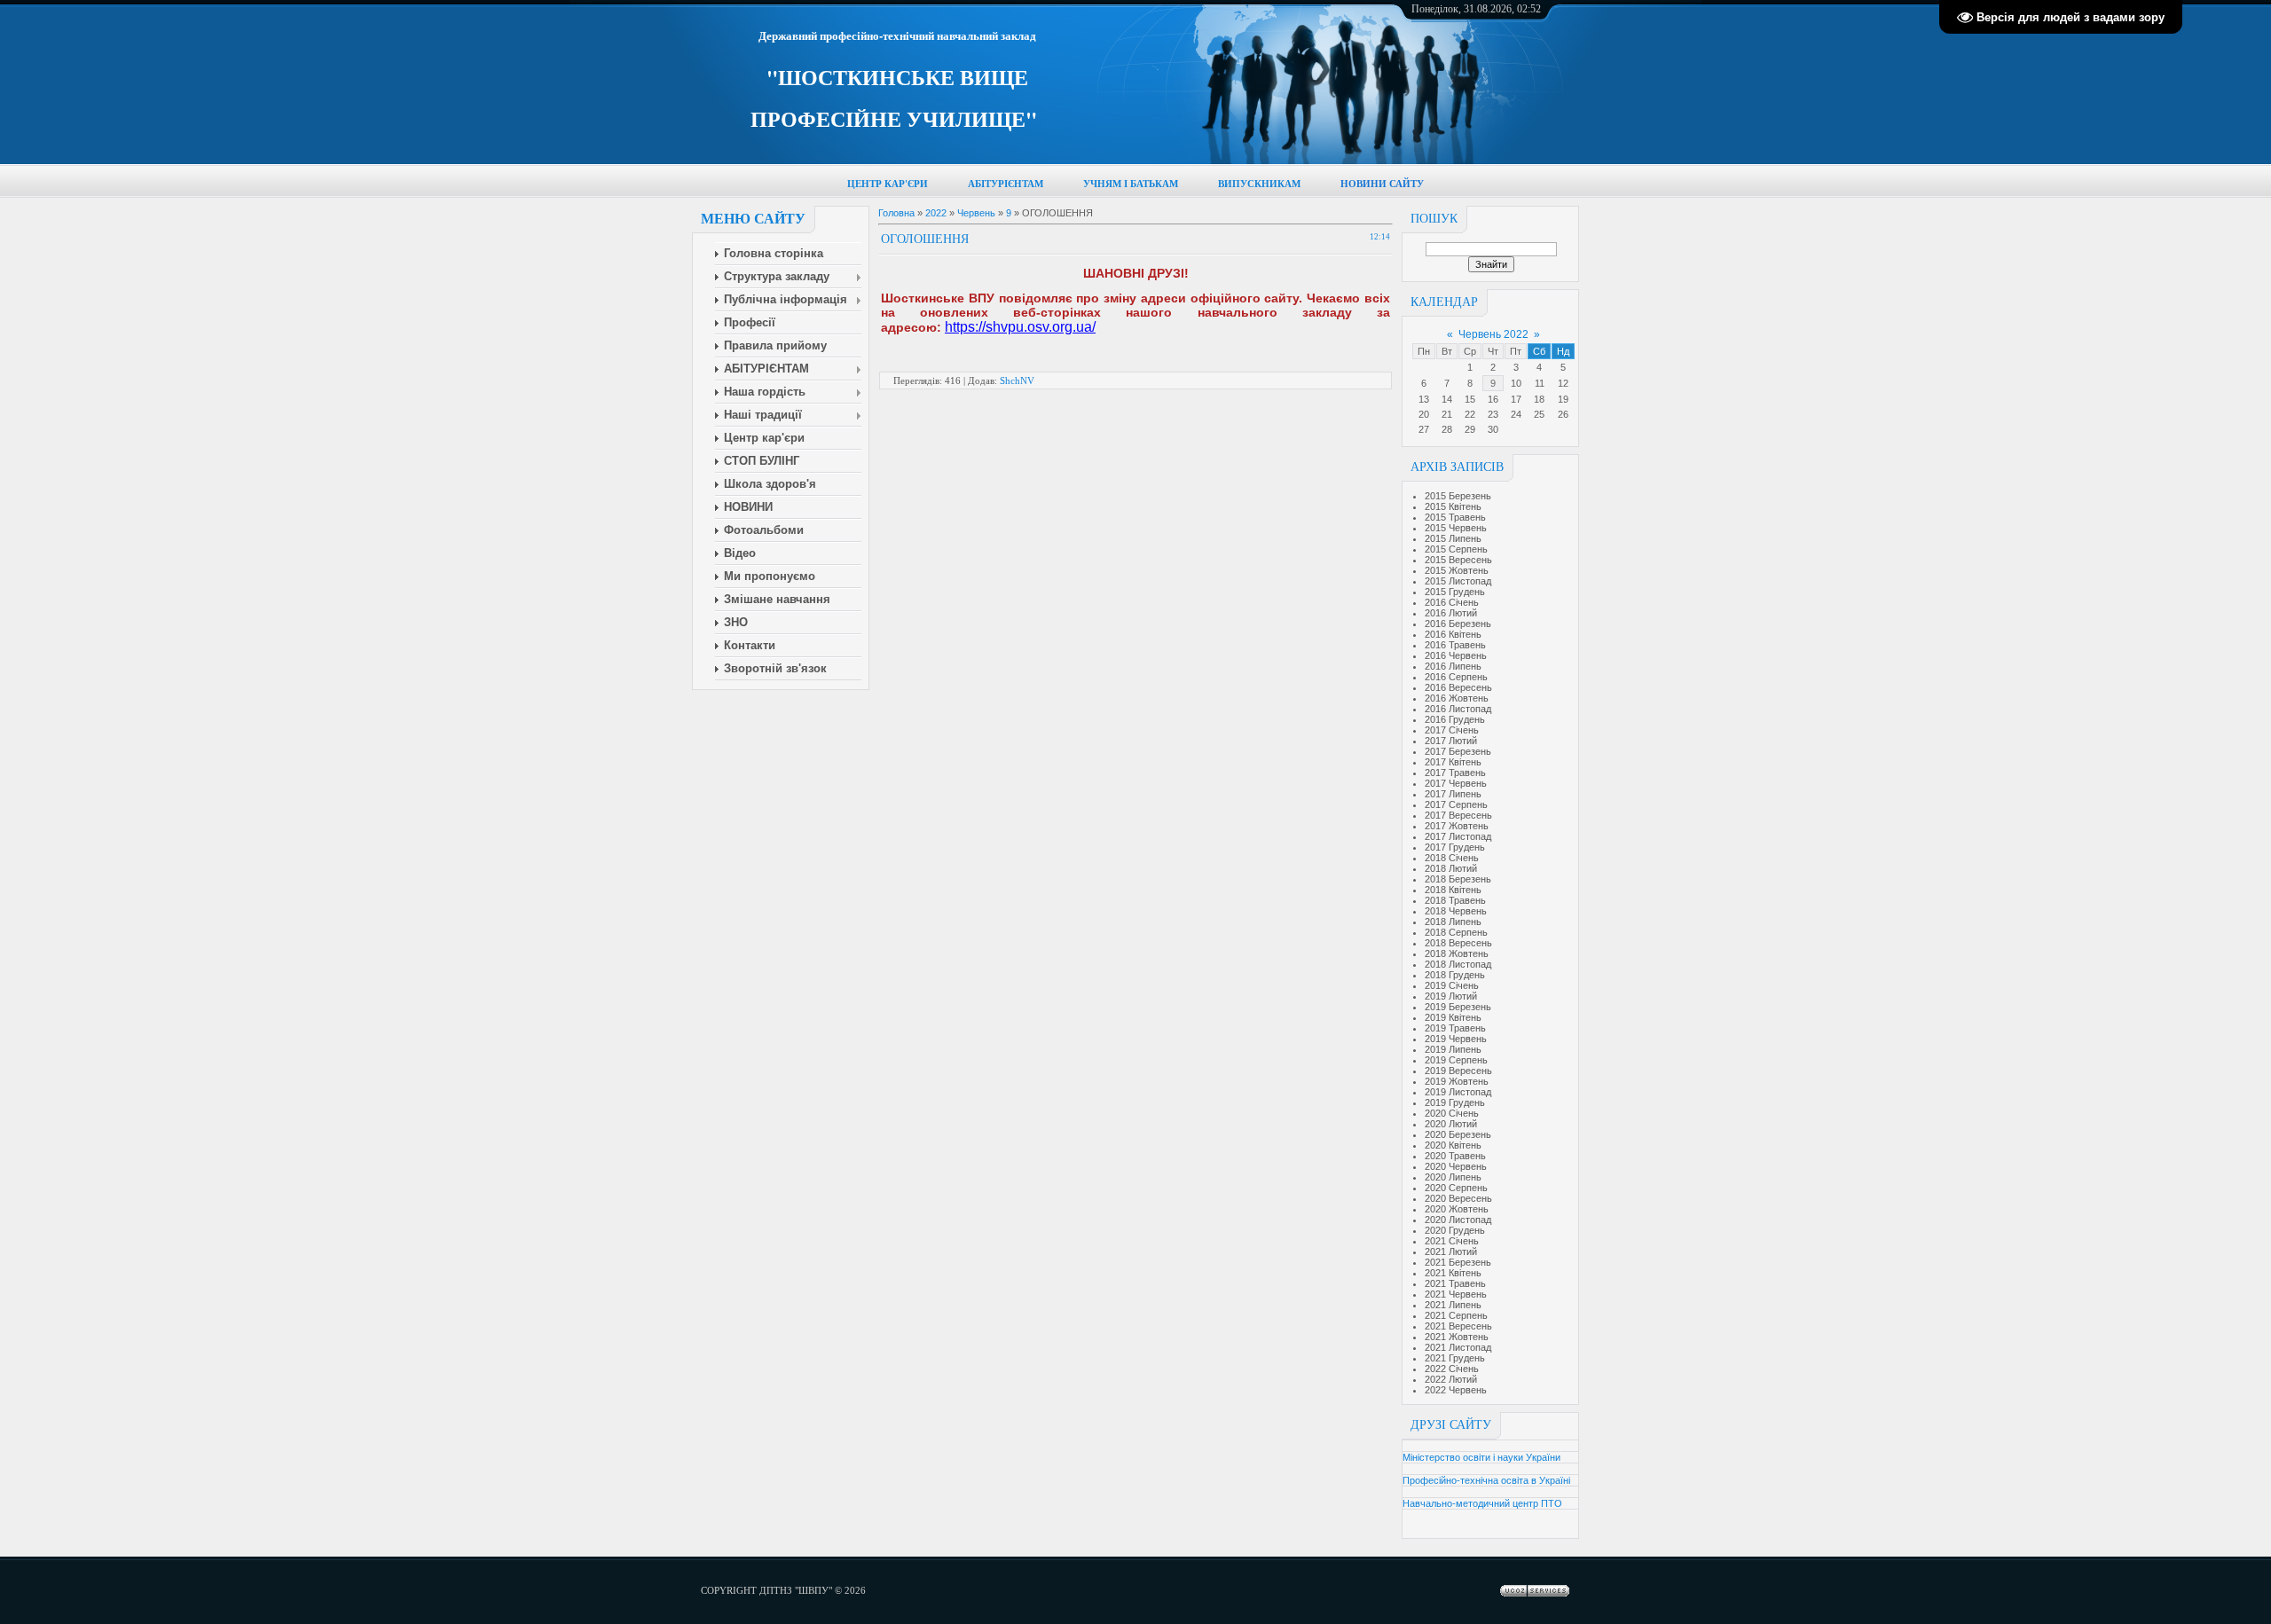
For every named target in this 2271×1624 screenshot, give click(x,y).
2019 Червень (1456, 1039)
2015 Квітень (1453, 506)
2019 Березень (1458, 1007)
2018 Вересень (1458, 943)
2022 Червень (1456, 1390)
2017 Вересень (1458, 815)
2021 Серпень (1456, 1315)
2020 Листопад (1458, 1220)
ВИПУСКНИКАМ (1259, 184)
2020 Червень (1456, 1166)
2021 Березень (1458, 1262)
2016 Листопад (1458, 709)
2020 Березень (1458, 1134)
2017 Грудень (1455, 847)
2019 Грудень (1455, 1102)
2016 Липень (1453, 666)
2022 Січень (1452, 1369)
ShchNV (1017, 381)
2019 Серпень (1456, 1060)
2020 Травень (1455, 1156)
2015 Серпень (1456, 549)
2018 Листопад (1458, 964)
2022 (936, 213)
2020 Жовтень (1457, 1209)
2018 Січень (1452, 858)
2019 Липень (1453, 1049)
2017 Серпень (1456, 804)
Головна (896, 213)
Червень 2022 (1493, 334)
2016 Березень (1458, 624)
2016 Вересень (1458, 687)
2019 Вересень (1458, 1071)
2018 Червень (1456, 911)
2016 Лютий (1451, 613)
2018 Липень (1453, 922)
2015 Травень (1455, 517)
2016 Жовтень (1457, 698)
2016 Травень (1455, 645)
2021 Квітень (1453, 1273)
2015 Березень (1458, 496)
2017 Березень (1458, 751)
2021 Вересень (1458, 1326)
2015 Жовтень (1457, 570)
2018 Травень (1455, 900)
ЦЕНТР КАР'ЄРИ (888, 184)
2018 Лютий (1451, 868)
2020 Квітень (1453, 1145)
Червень (976, 213)
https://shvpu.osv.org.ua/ (1020, 327)
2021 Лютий (1451, 1251)
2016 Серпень (1456, 677)
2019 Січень (1452, 985)
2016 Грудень (1455, 719)
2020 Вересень (1458, 1198)
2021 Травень (1455, 1283)
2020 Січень (1452, 1113)
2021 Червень (1456, 1294)
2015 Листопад (1458, 581)
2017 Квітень (1453, 762)
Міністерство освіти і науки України (1481, 1457)
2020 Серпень (1456, 1188)
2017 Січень (1452, 730)
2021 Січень (1452, 1241)
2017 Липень (1453, 794)
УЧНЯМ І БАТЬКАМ (1131, 184)
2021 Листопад (1458, 1347)
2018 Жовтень (1457, 953)
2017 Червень (1456, 783)
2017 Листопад (1458, 836)
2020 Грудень (1455, 1230)
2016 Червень (1456, 655)
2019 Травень (1455, 1028)
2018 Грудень (1455, 975)
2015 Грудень (1455, 592)
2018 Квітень (1453, 890)
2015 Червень (1456, 528)
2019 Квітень (1453, 1017)
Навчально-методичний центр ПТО (1482, 1503)
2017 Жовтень (1457, 826)
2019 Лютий (1451, 996)
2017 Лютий (1451, 741)
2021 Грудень (1455, 1358)
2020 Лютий (1451, 1124)
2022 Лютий (1451, 1379)
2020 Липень (1453, 1177)
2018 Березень (1458, 879)
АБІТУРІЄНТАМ (1006, 184)
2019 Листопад (1458, 1092)
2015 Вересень (1458, 560)
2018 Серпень (1456, 932)
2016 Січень (1452, 602)
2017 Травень (1455, 773)
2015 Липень (1453, 538)
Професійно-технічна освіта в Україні (1486, 1480)
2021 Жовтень (1457, 1337)
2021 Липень (1453, 1305)
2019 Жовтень (1457, 1081)
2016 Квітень (1453, 634)
